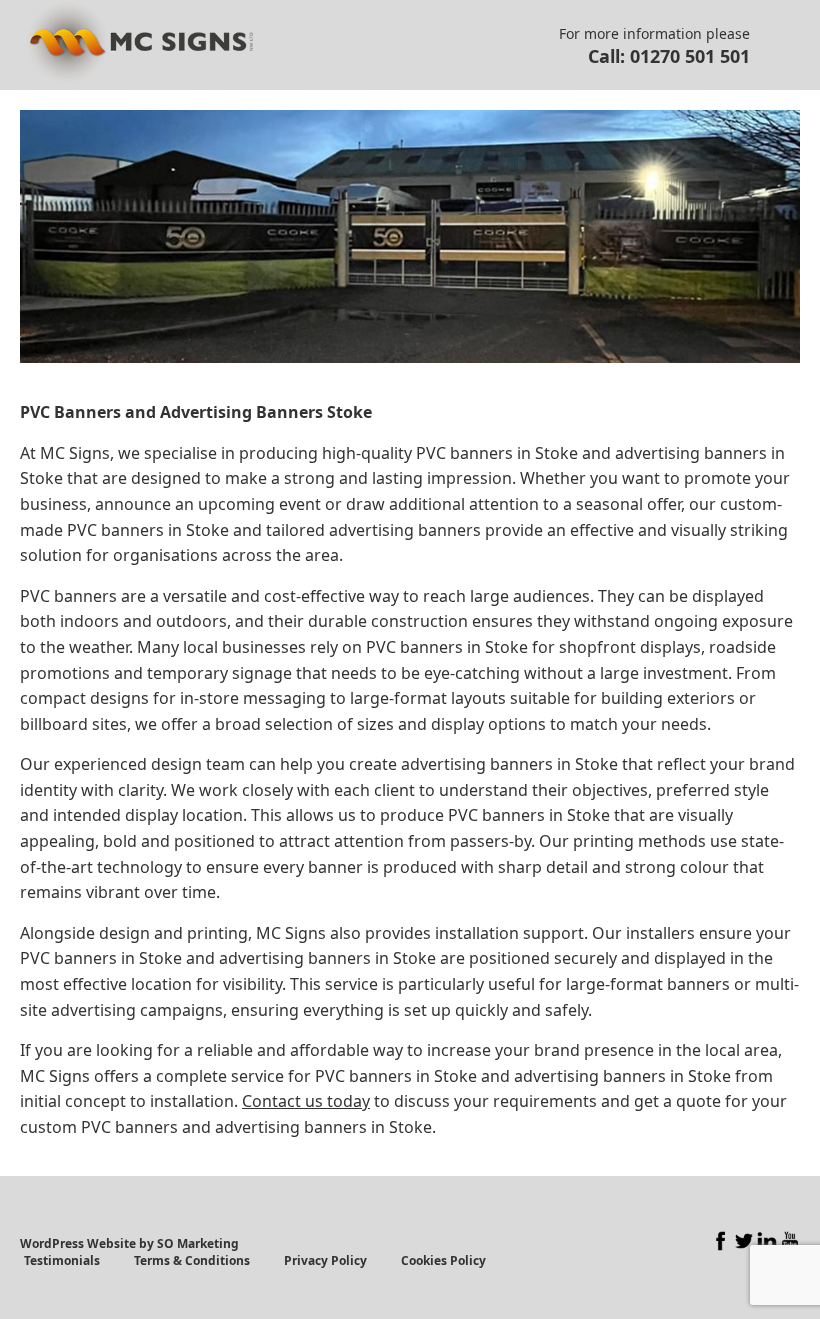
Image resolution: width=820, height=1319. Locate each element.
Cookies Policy (443, 1260)
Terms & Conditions (192, 1260)
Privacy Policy (325, 1260)
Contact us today (306, 1101)
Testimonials (62, 1260)
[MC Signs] (136, 45)
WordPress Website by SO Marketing (129, 1243)
